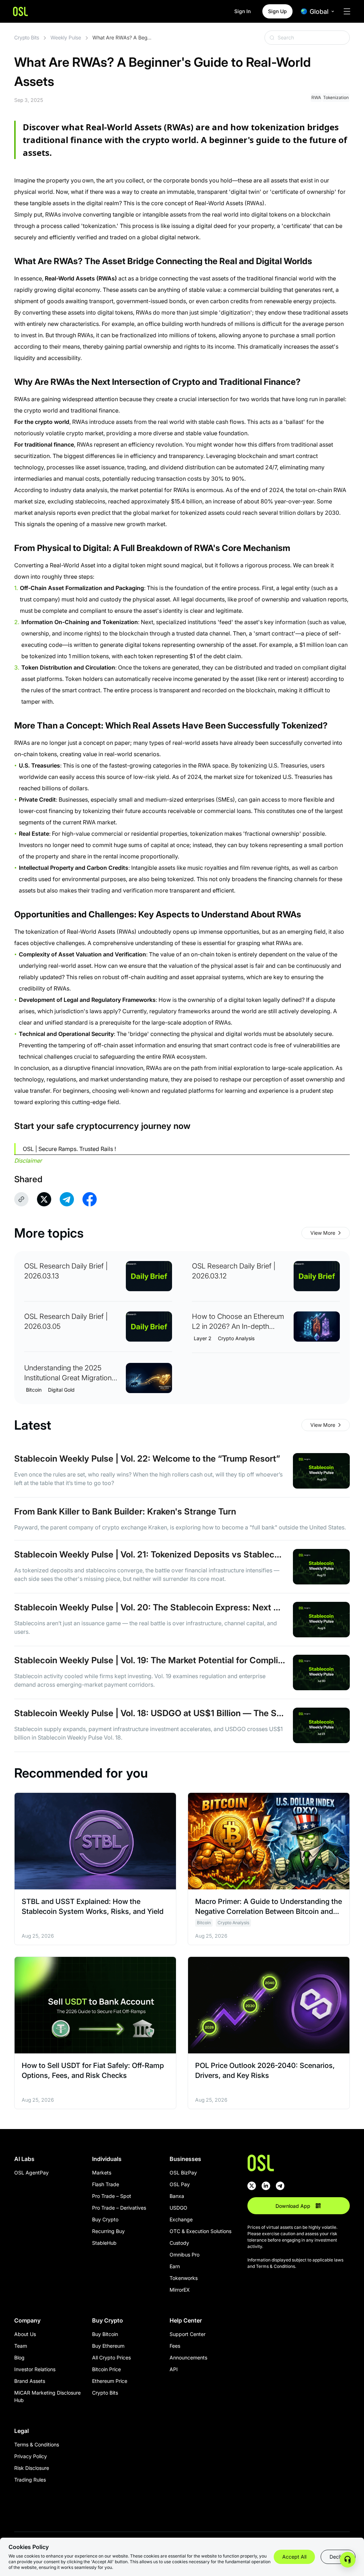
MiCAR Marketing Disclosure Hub (47, 2396)
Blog (19, 2357)
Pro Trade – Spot (112, 2196)
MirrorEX (180, 2290)
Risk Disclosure (32, 2468)
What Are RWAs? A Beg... (122, 37)
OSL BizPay (183, 2173)
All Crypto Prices (111, 2357)
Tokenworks (184, 2278)
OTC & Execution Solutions (200, 2231)
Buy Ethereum (108, 2346)
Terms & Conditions (37, 2444)
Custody (179, 2243)
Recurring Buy (108, 2231)
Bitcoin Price (106, 2369)
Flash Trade (106, 2184)
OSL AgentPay (31, 2173)
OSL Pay (180, 2184)
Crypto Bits (27, 37)
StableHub (104, 2243)
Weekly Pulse (66, 37)
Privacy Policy (31, 2456)
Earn (175, 2266)
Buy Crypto (105, 2219)
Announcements (188, 2357)
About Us (25, 2334)
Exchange (181, 2219)
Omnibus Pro (184, 2255)
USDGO (178, 2208)
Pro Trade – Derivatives (119, 2208)
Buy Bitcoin (105, 2334)
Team (21, 2346)
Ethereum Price (110, 2381)
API (174, 2369)
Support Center (188, 2334)
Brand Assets (30, 2381)
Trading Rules (30, 2480)
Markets (102, 2173)
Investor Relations (35, 2369)
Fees (175, 2346)
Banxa (177, 2196)
